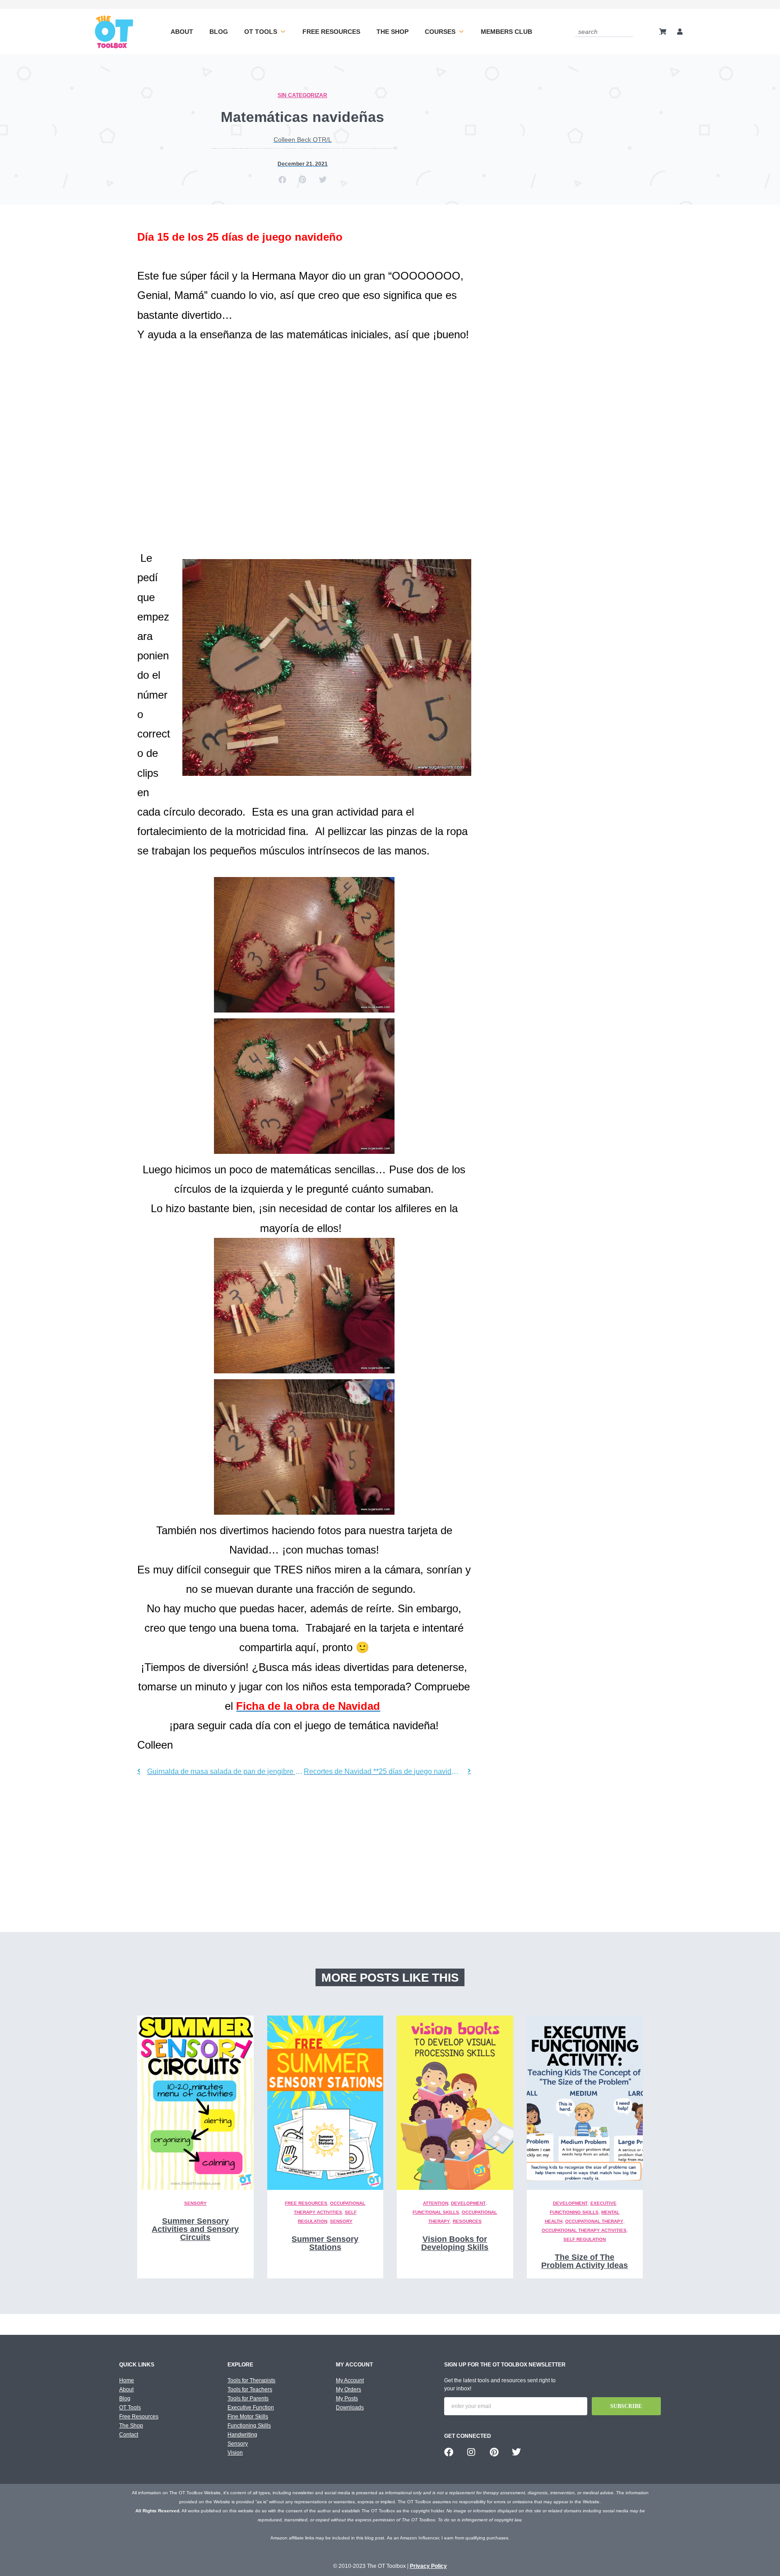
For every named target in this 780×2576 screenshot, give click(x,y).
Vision (235, 2453)
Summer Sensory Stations (325, 2243)
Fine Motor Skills (248, 2417)
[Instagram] (471, 2452)
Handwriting (242, 2435)
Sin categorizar (302, 95)
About (182, 32)
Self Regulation (585, 2239)
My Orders (348, 2389)
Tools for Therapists (251, 2380)
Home (127, 2380)
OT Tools (261, 32)
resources (467, 2221)
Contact (129, 2435)
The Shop (392, 32)
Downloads (350, 2408)
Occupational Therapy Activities (584, 2230)
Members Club (506, 32)
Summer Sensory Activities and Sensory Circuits (195, 2229)
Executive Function (251, 2408)
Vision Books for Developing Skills (455, 2243)
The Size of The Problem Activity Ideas (585, 2261)
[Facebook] (449, 2452)
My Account (350, 2380)
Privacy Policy (428, 2566)
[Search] (628, 31)
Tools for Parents (248, 2399)
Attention (436, 2203)
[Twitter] (516, 2452)
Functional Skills (436, 2212)
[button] (282, 180)
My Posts (347, 2399)
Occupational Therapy (594, 2221)
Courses (440, 32)
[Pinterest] (494, 2452)
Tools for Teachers (250, 2389)
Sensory (195, 2203)
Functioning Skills (249, 2426)
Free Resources (331, 32)
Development (468, 2203)
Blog (219, 32)
